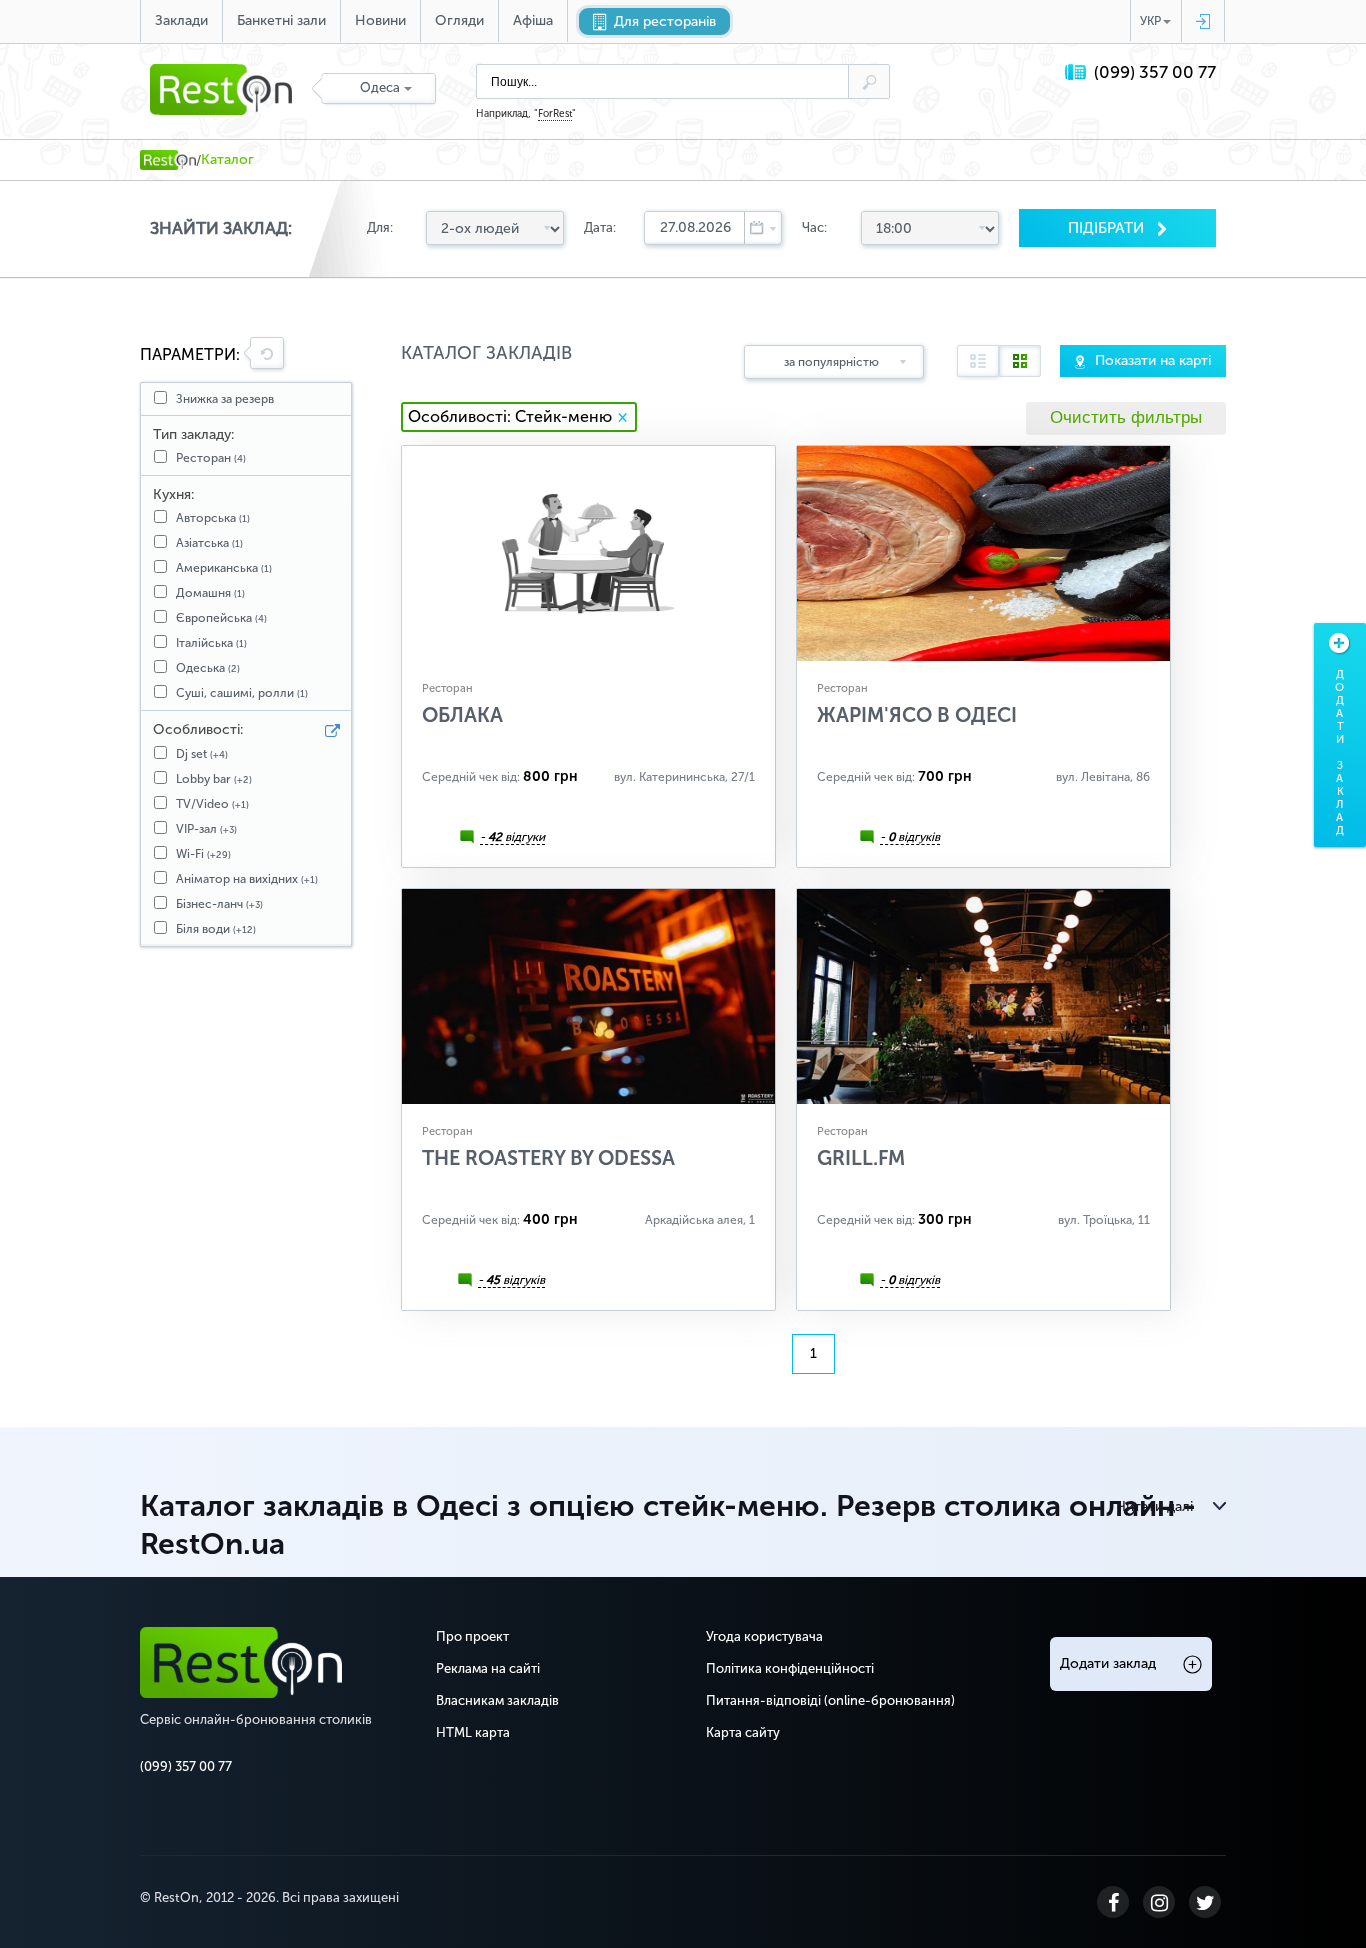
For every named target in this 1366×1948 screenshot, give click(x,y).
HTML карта (473, 1732)
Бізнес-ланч (219, 904)
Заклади (181, 20)
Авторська (213, 518)
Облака (462, 715)
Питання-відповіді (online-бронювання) (830, 1700)
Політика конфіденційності (790, 1668)
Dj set (202, 754)
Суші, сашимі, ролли (242, 693)
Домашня (210, 593)
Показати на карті (1153, 360)
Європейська (221, 618)
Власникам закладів (497, 1700)
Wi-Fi (203, 854)
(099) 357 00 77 (1155, 72)
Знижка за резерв (225, 399)
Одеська (208, 668)
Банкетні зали (281, 20)
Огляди (459, 20)
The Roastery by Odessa (548, 1158)
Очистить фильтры (1126, 417)
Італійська (211, 643)
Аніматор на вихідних (247, 879)
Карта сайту (743, 1732)
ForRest (555, 114)
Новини (380, 20)
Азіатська (209, 543)
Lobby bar (214, 779)
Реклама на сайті (488, 1668)
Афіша (533, 20)
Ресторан (211, 458)
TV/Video (212, 804)
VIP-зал (206, 829)
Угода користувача (764, 1636)
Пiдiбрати (1108, 228)
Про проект (472, 1636)
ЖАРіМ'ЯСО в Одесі (917, 715)
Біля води (216, 929)
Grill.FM (861, 1158)
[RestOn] (168, 160)
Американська (224, 568)
